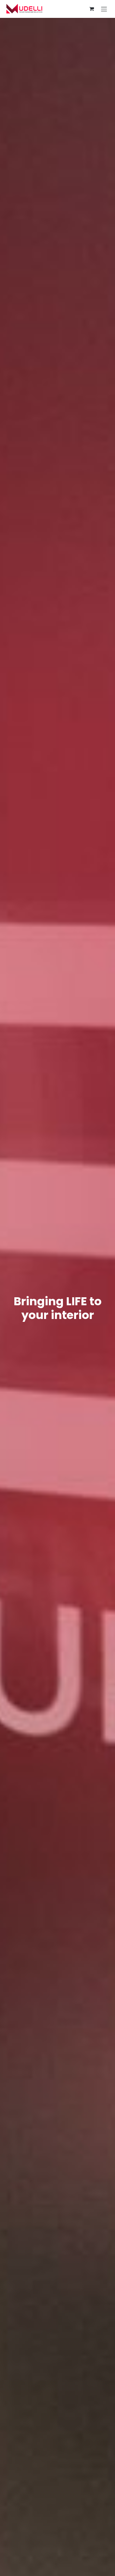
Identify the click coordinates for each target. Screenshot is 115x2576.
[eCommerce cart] (92, 9)
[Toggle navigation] (104, 9)
